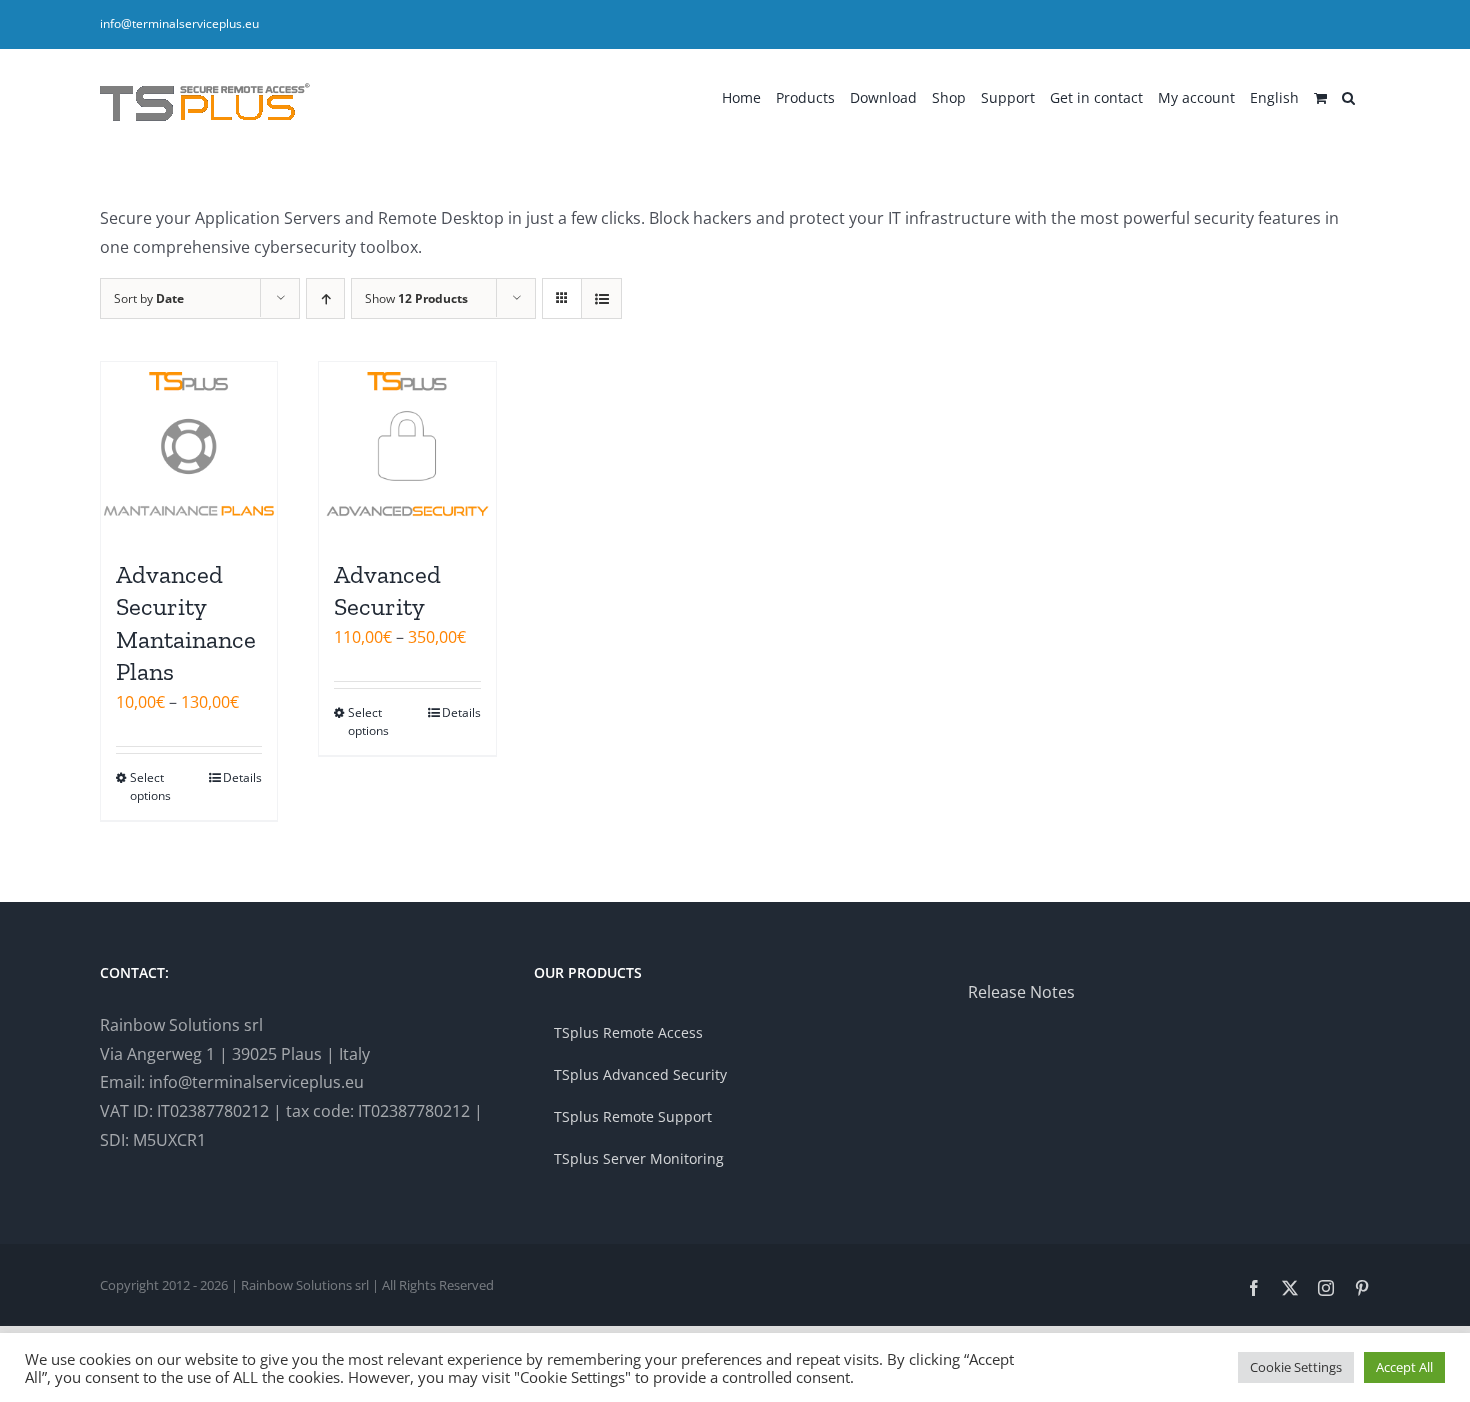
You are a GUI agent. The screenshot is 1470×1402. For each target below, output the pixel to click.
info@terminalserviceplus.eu (179, 23)
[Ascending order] (325, 298)
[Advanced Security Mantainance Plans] (189, 450)
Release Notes (1021, 992)
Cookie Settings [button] (1296, 1367)
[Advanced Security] (407, 450)
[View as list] (601, 298)
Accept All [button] (1404, 1367)
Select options (150, 786)
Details (242, 777)
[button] (1348, 96)
